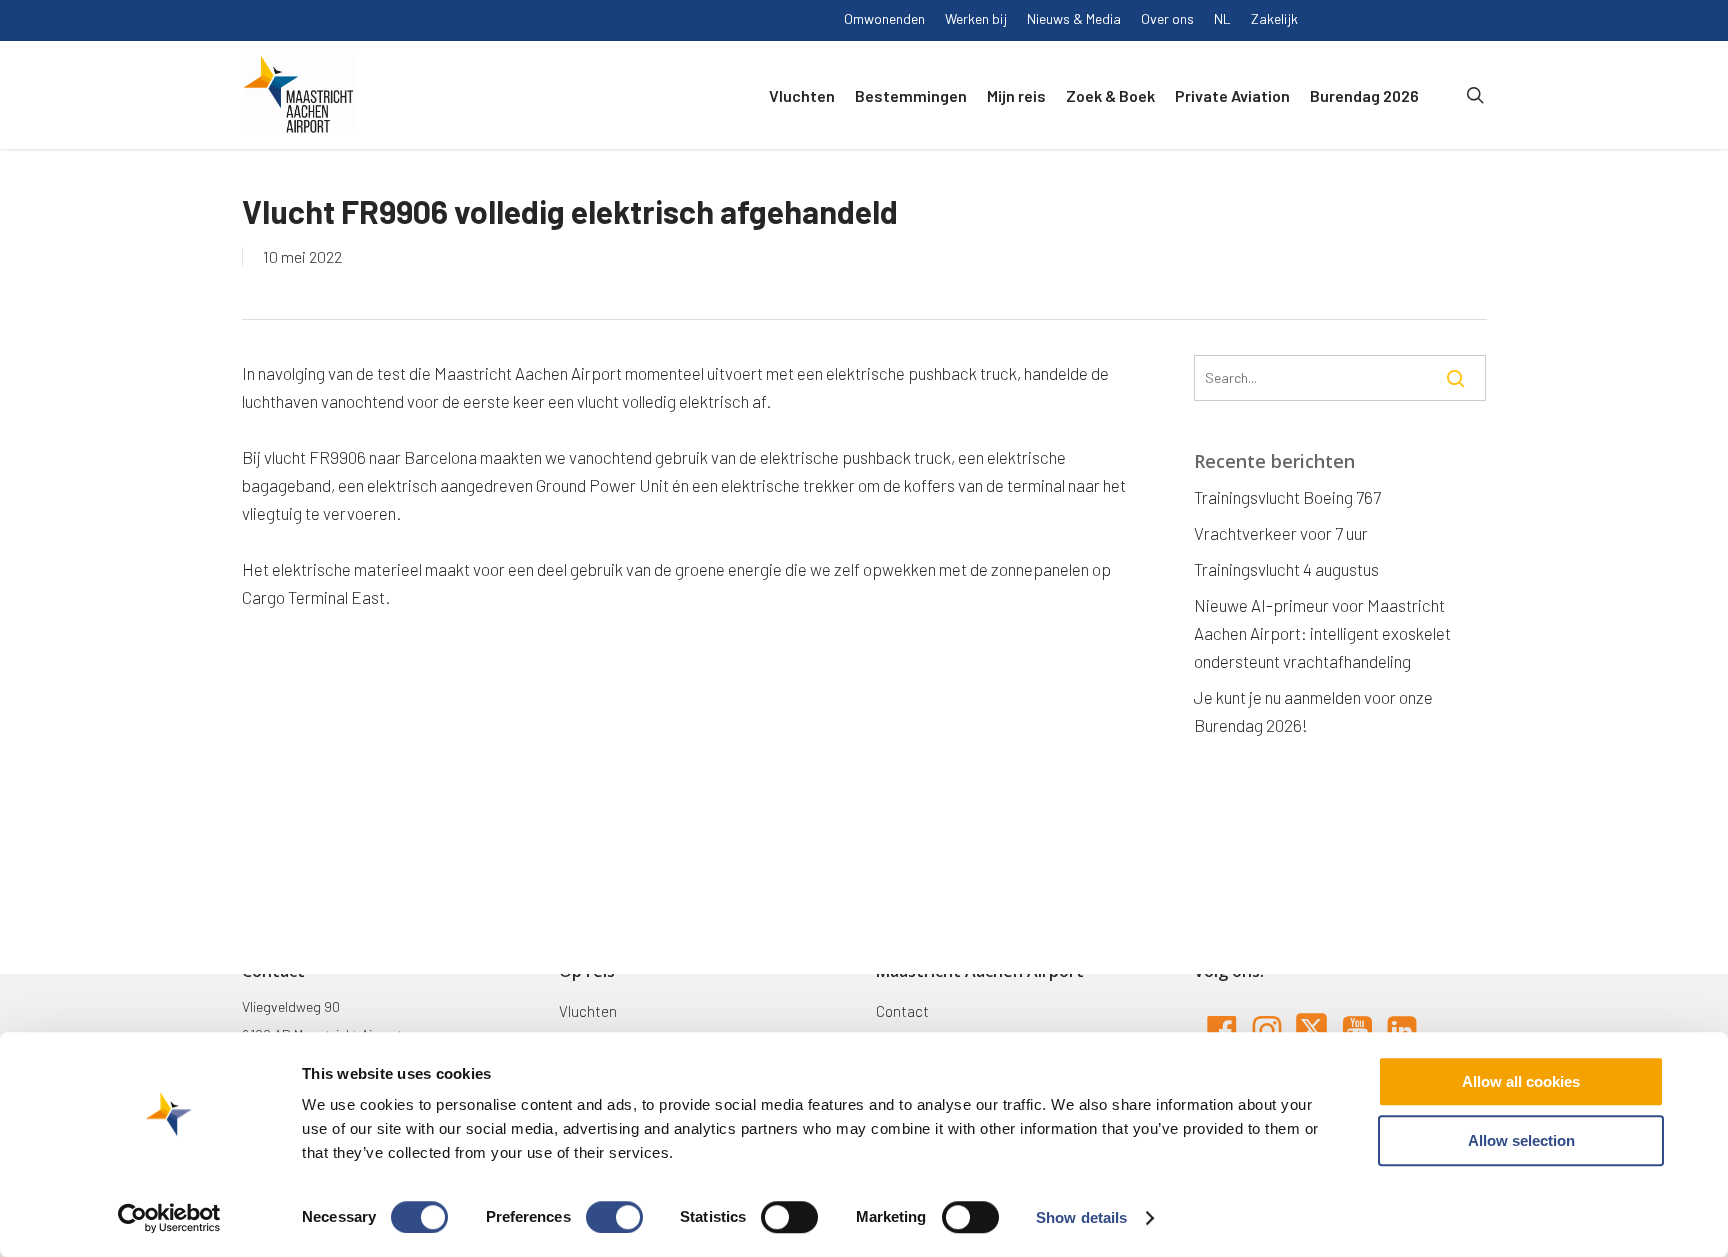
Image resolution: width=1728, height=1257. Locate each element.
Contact (902, 1011)
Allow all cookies (1521, 1081)
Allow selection (1521, 1140)
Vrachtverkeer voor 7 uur (1281, 533)
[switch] (614, 1217)
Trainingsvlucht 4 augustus (1286, 569)
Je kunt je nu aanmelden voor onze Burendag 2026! (1313, 711)
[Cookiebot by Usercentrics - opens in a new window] (169, 1218)
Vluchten (588, 1011)
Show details (1081, 1217)
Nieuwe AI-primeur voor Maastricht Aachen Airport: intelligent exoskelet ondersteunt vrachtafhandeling (1322, 633)
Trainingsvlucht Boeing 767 (1287, 497)
